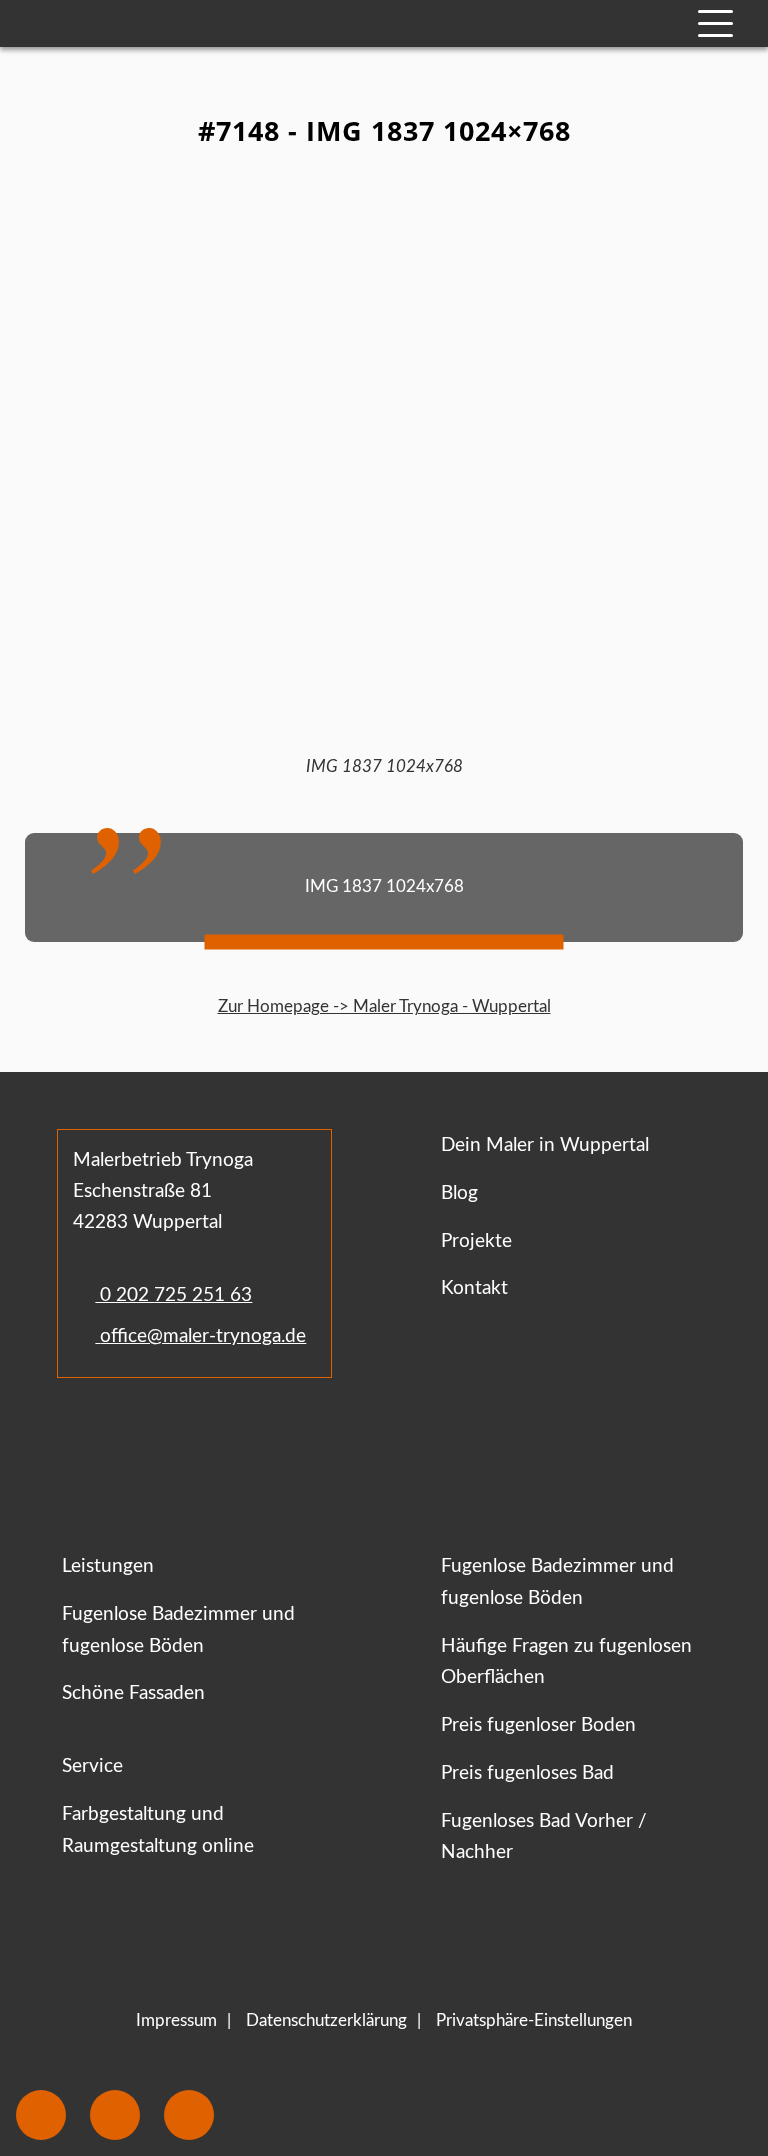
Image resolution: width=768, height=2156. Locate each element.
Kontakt (474, 1288)
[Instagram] (135, 1436)
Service (92, 1766)
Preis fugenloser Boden (538, 1725)
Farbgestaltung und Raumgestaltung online (158, 1830)
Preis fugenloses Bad (527, 1773)
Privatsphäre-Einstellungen (534, 2020)
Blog (459, 1193)
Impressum (176, 2020)
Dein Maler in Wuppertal (545, 1145)
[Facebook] (78, 1436)
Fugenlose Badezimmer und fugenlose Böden (178, 1630)
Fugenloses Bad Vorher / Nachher (544, 1837)
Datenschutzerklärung (326, 2020)
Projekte (476, 1241)
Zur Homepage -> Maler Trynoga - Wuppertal (384, 1006)
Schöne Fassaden (133, 1693)
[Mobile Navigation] (715, 23)
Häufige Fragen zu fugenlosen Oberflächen (566, 1662)
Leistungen (108, 1566)
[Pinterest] (176, 1437)
